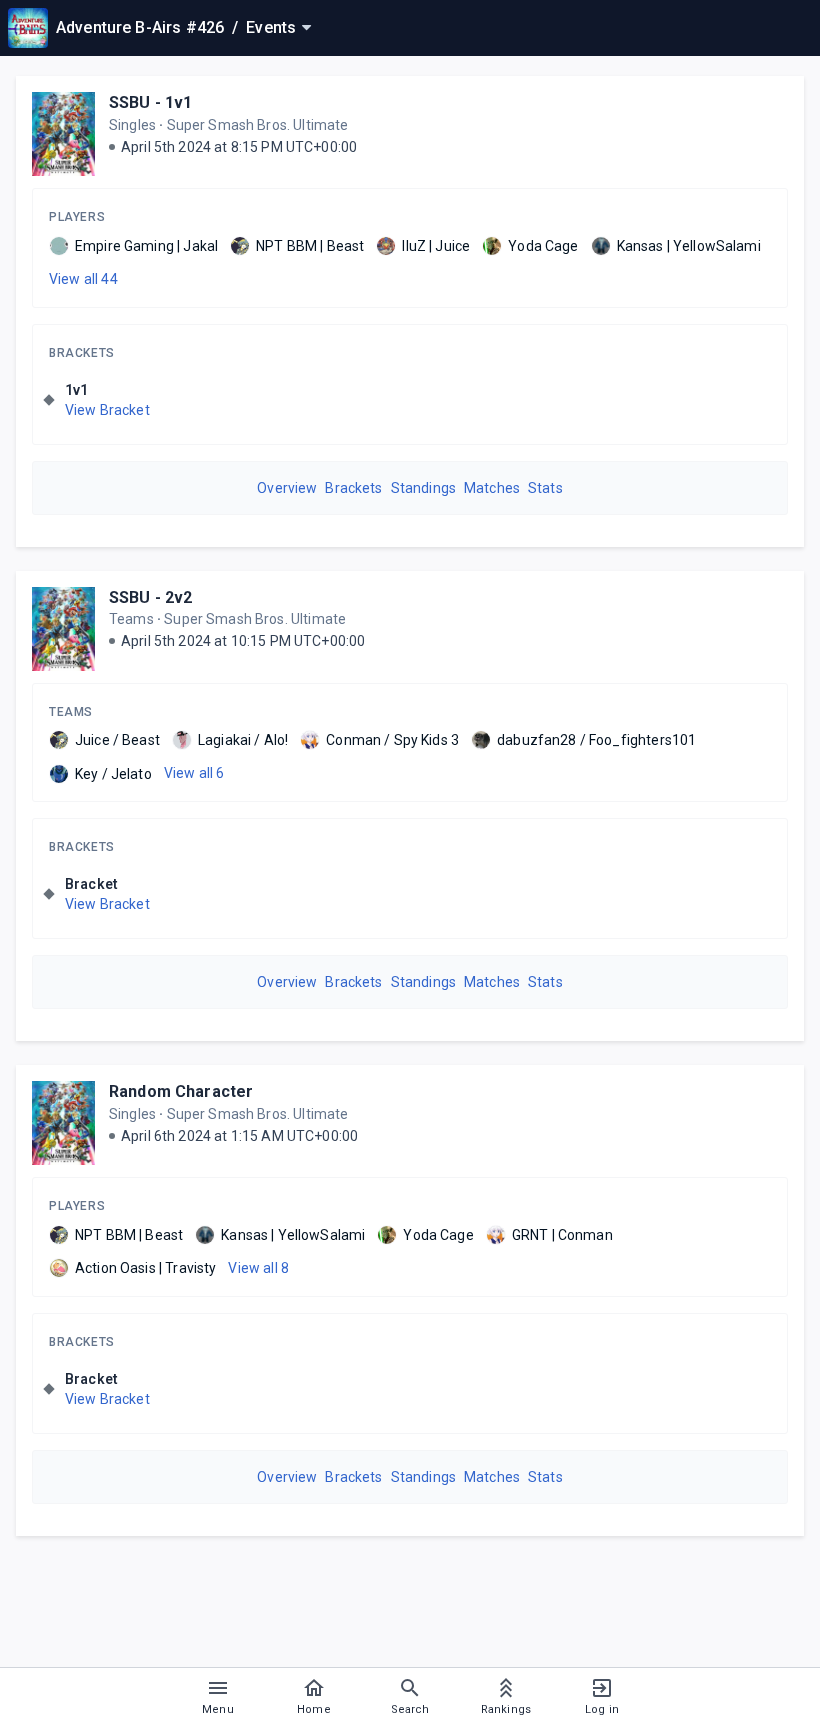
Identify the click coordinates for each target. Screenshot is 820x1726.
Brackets (82, 353)
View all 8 (258, 1268)
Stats (545, 488)
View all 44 (83, 279)
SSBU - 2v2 (151, 597)
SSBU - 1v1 (151, 102)
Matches (492, 488)
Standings (423, 488)
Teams (71, 712)
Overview (287, 488)
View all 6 (194, 773)
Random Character (181, 1091)
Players (77, 217)
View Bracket (107, 410)
